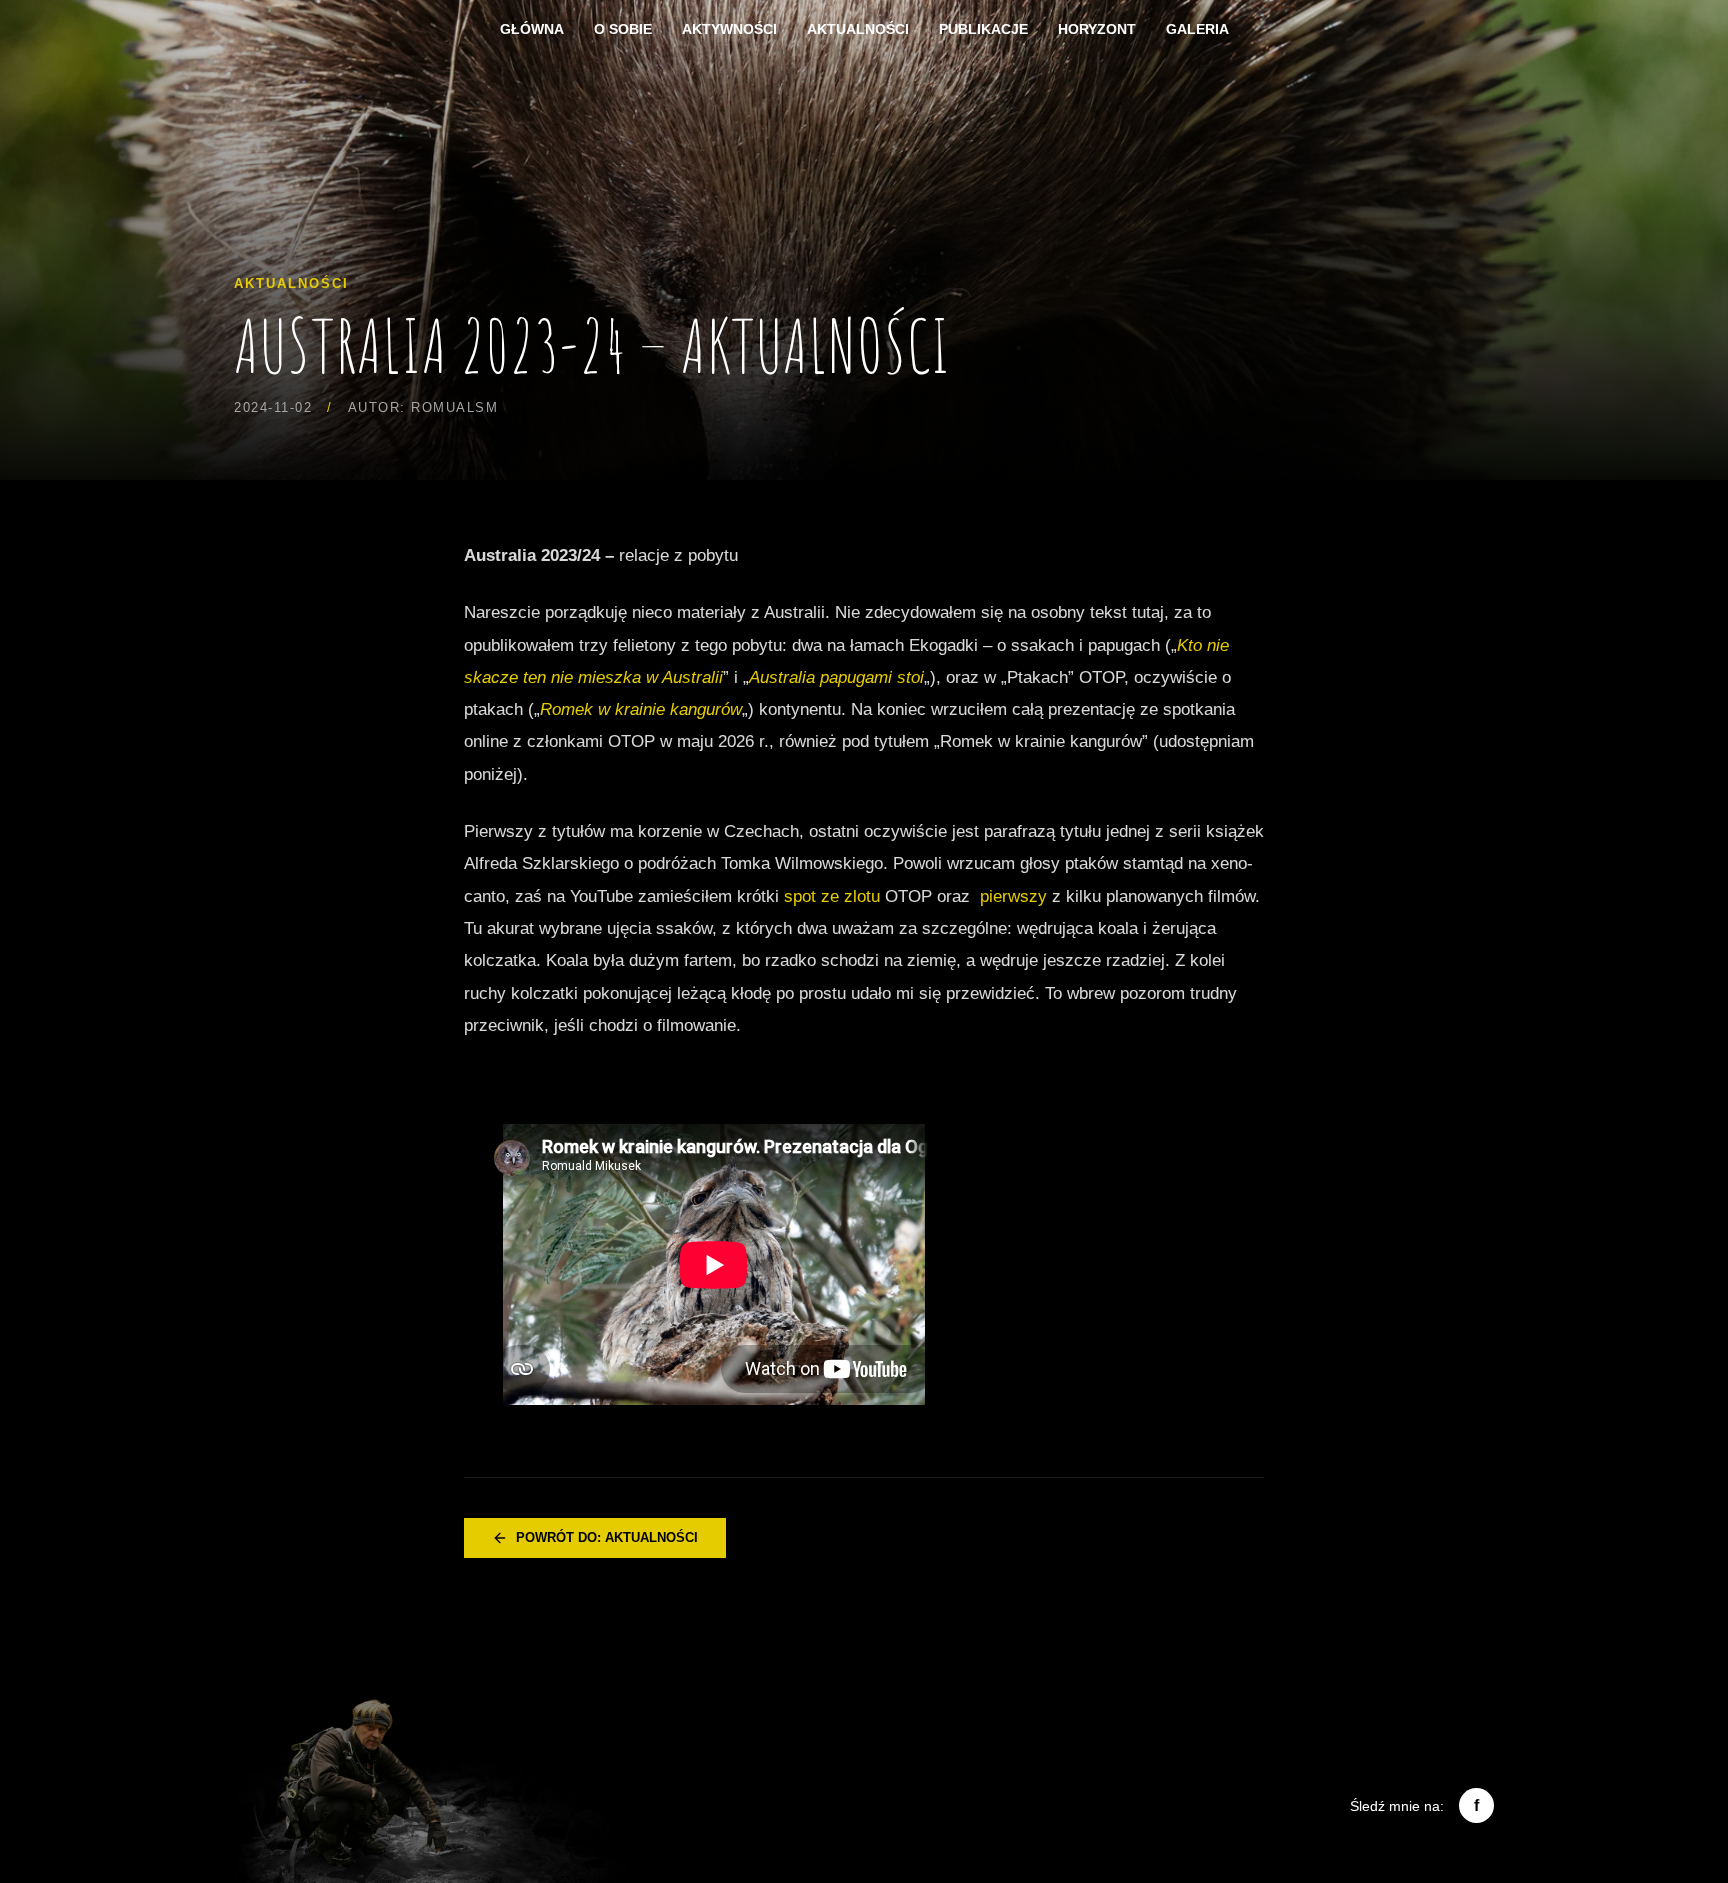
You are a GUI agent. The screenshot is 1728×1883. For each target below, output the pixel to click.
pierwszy (1013, 896)
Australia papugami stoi (836, 677)
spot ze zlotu (832, 896)
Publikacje (983, 29)
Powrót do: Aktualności (607, 1537)
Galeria (1197, 29)
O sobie (623, 29)
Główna (532, 29)
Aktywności (729, 29)
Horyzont (1097, 29)
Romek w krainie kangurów (641, 709)
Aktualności (858, 29)
